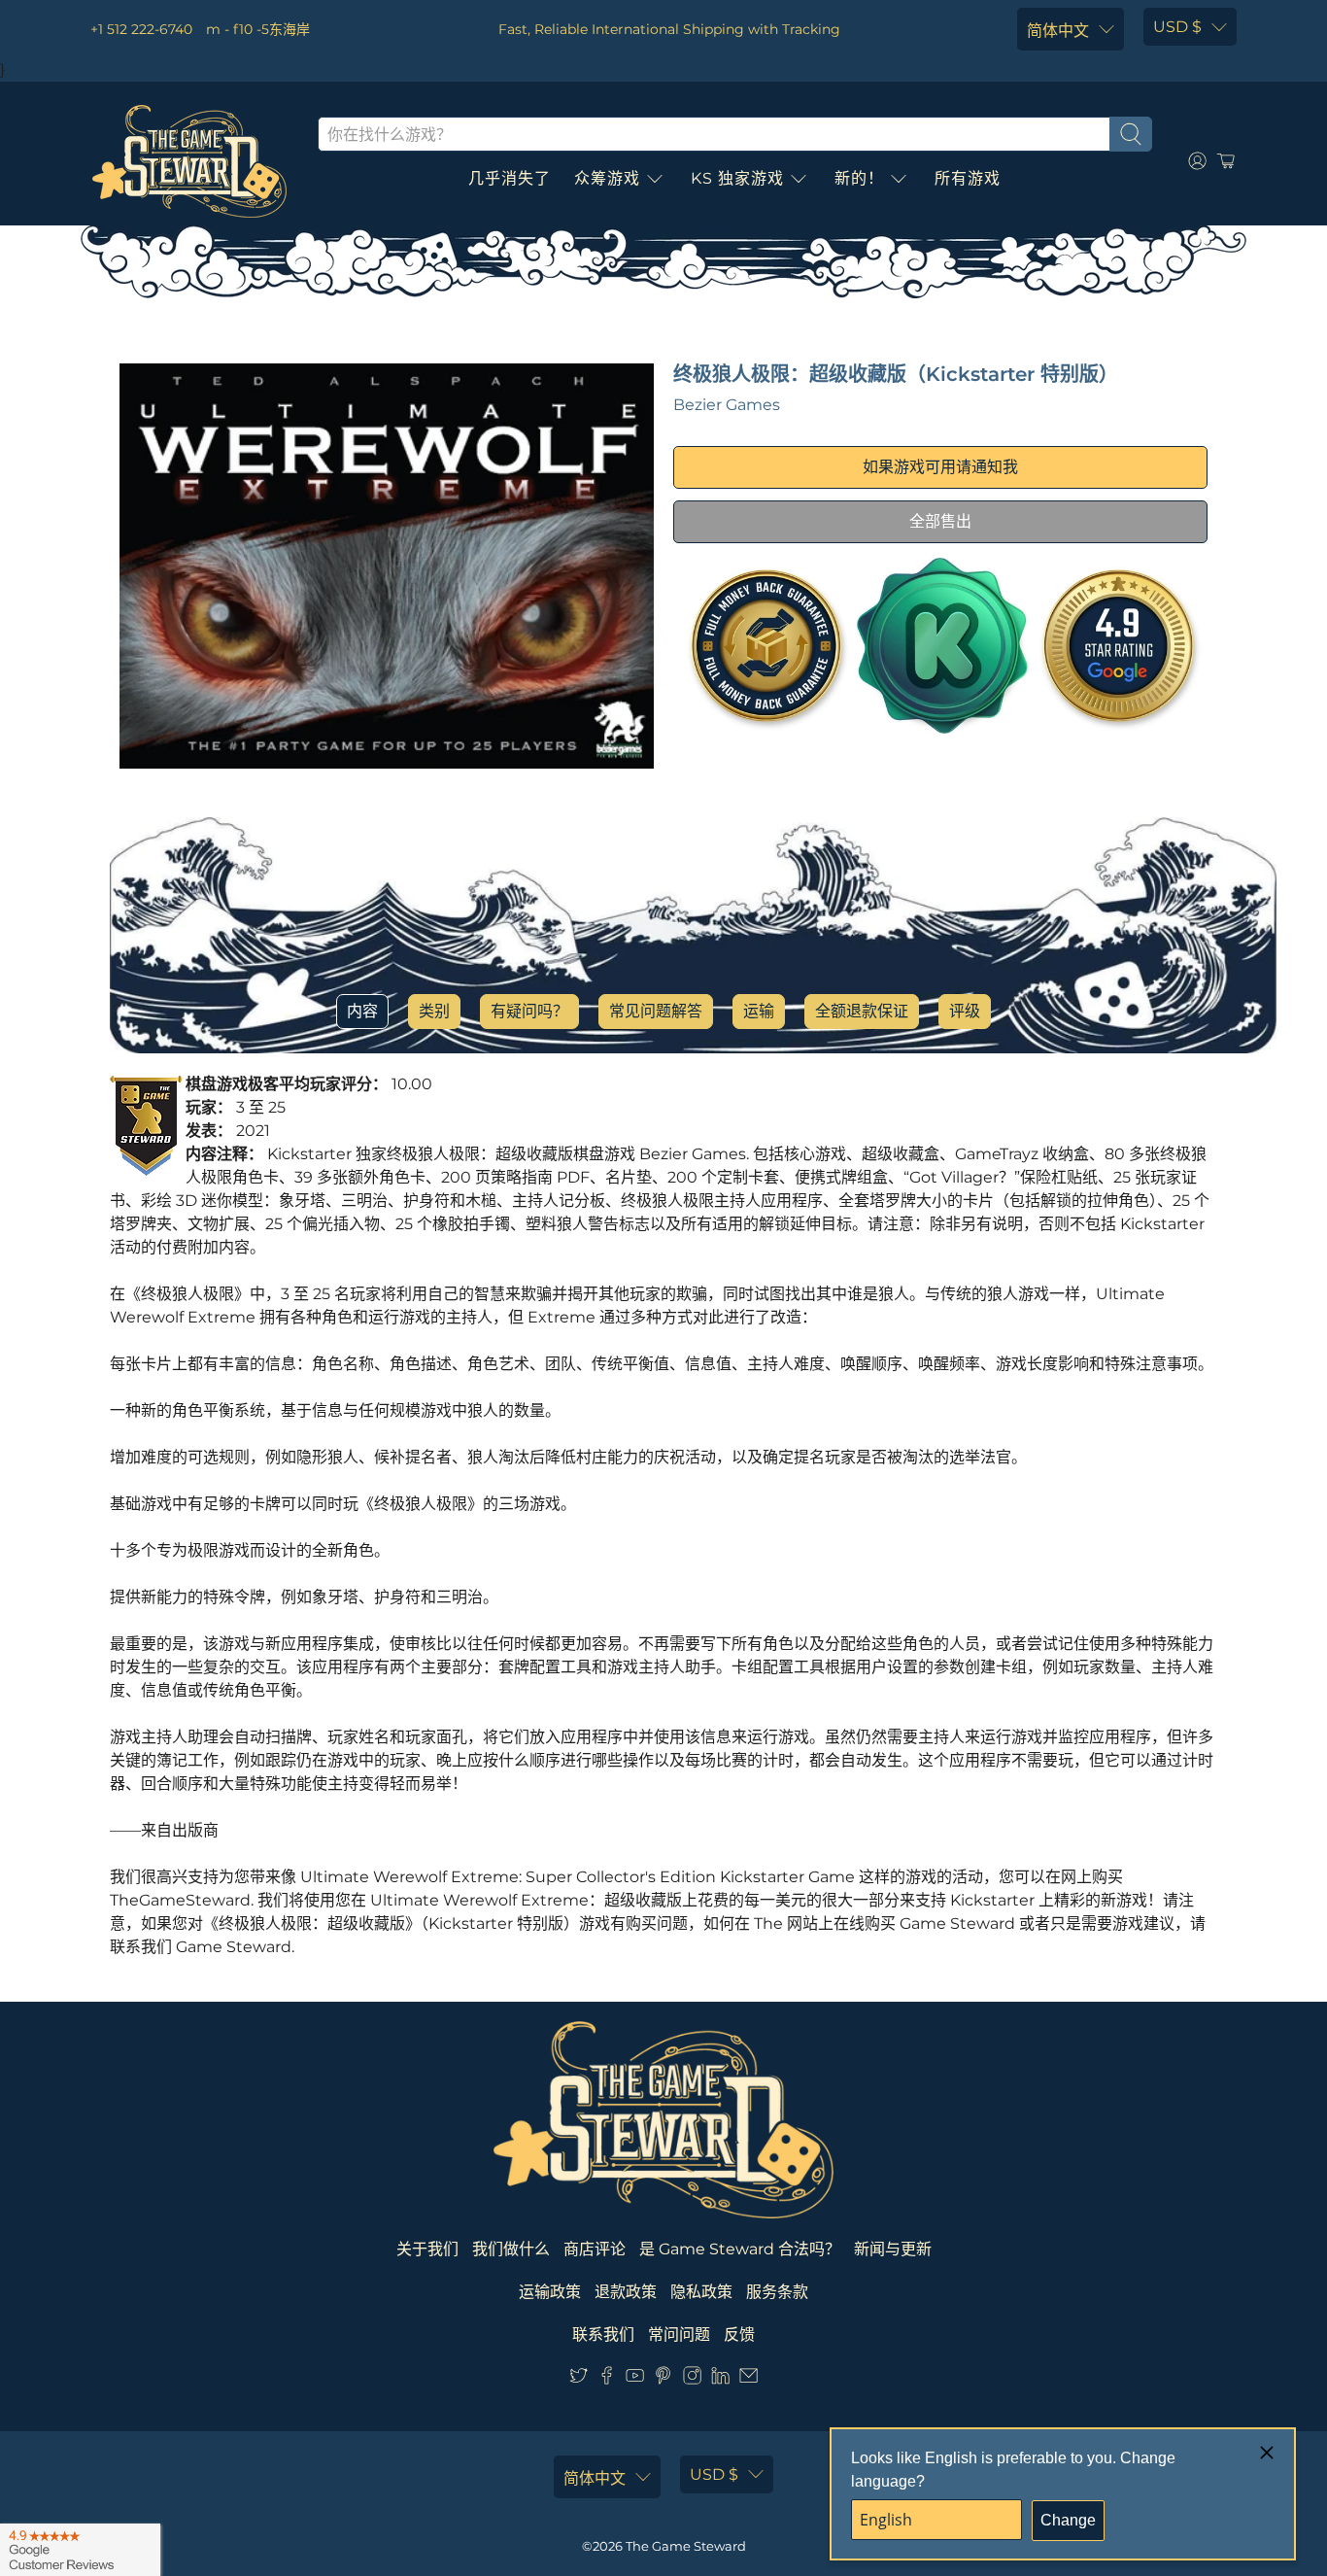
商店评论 (595, 2249)
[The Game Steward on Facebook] (607, 2380)
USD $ (1177, 27)
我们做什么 (511, 2249)
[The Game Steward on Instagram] (692, 2380)
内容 (362, 1011)
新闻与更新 (893, 2249)
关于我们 (427, 2249)
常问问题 (679, 2335)
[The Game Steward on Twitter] (578, 2380)
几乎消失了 (510, 178)
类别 (434, 1011)
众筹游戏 (607, 178)
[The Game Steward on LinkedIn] (720, 2380)
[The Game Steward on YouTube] (635, 2380)
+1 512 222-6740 (141, 29)
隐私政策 (701, 2292)
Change (1068, 2520)
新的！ (859, 178)
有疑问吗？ (529, 1011)
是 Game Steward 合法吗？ (740, 2249)
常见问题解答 (656, 1011)
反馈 (739, 2335)
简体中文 (1058, 31)
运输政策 (550, 2292)
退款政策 (626, 2292)
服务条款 (777, 2292)
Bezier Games (727, 405)
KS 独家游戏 (737, 178)
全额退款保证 (862, 1011)
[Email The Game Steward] (749, 2380)
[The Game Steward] (189, 161)
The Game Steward (686, 2546)
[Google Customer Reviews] (80, 2550)
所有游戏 (968, 178)
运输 (759, 1011)
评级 (965, 1011)
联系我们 (603, 2335)
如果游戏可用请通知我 (940, 467)
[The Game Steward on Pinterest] (663, 2380)
